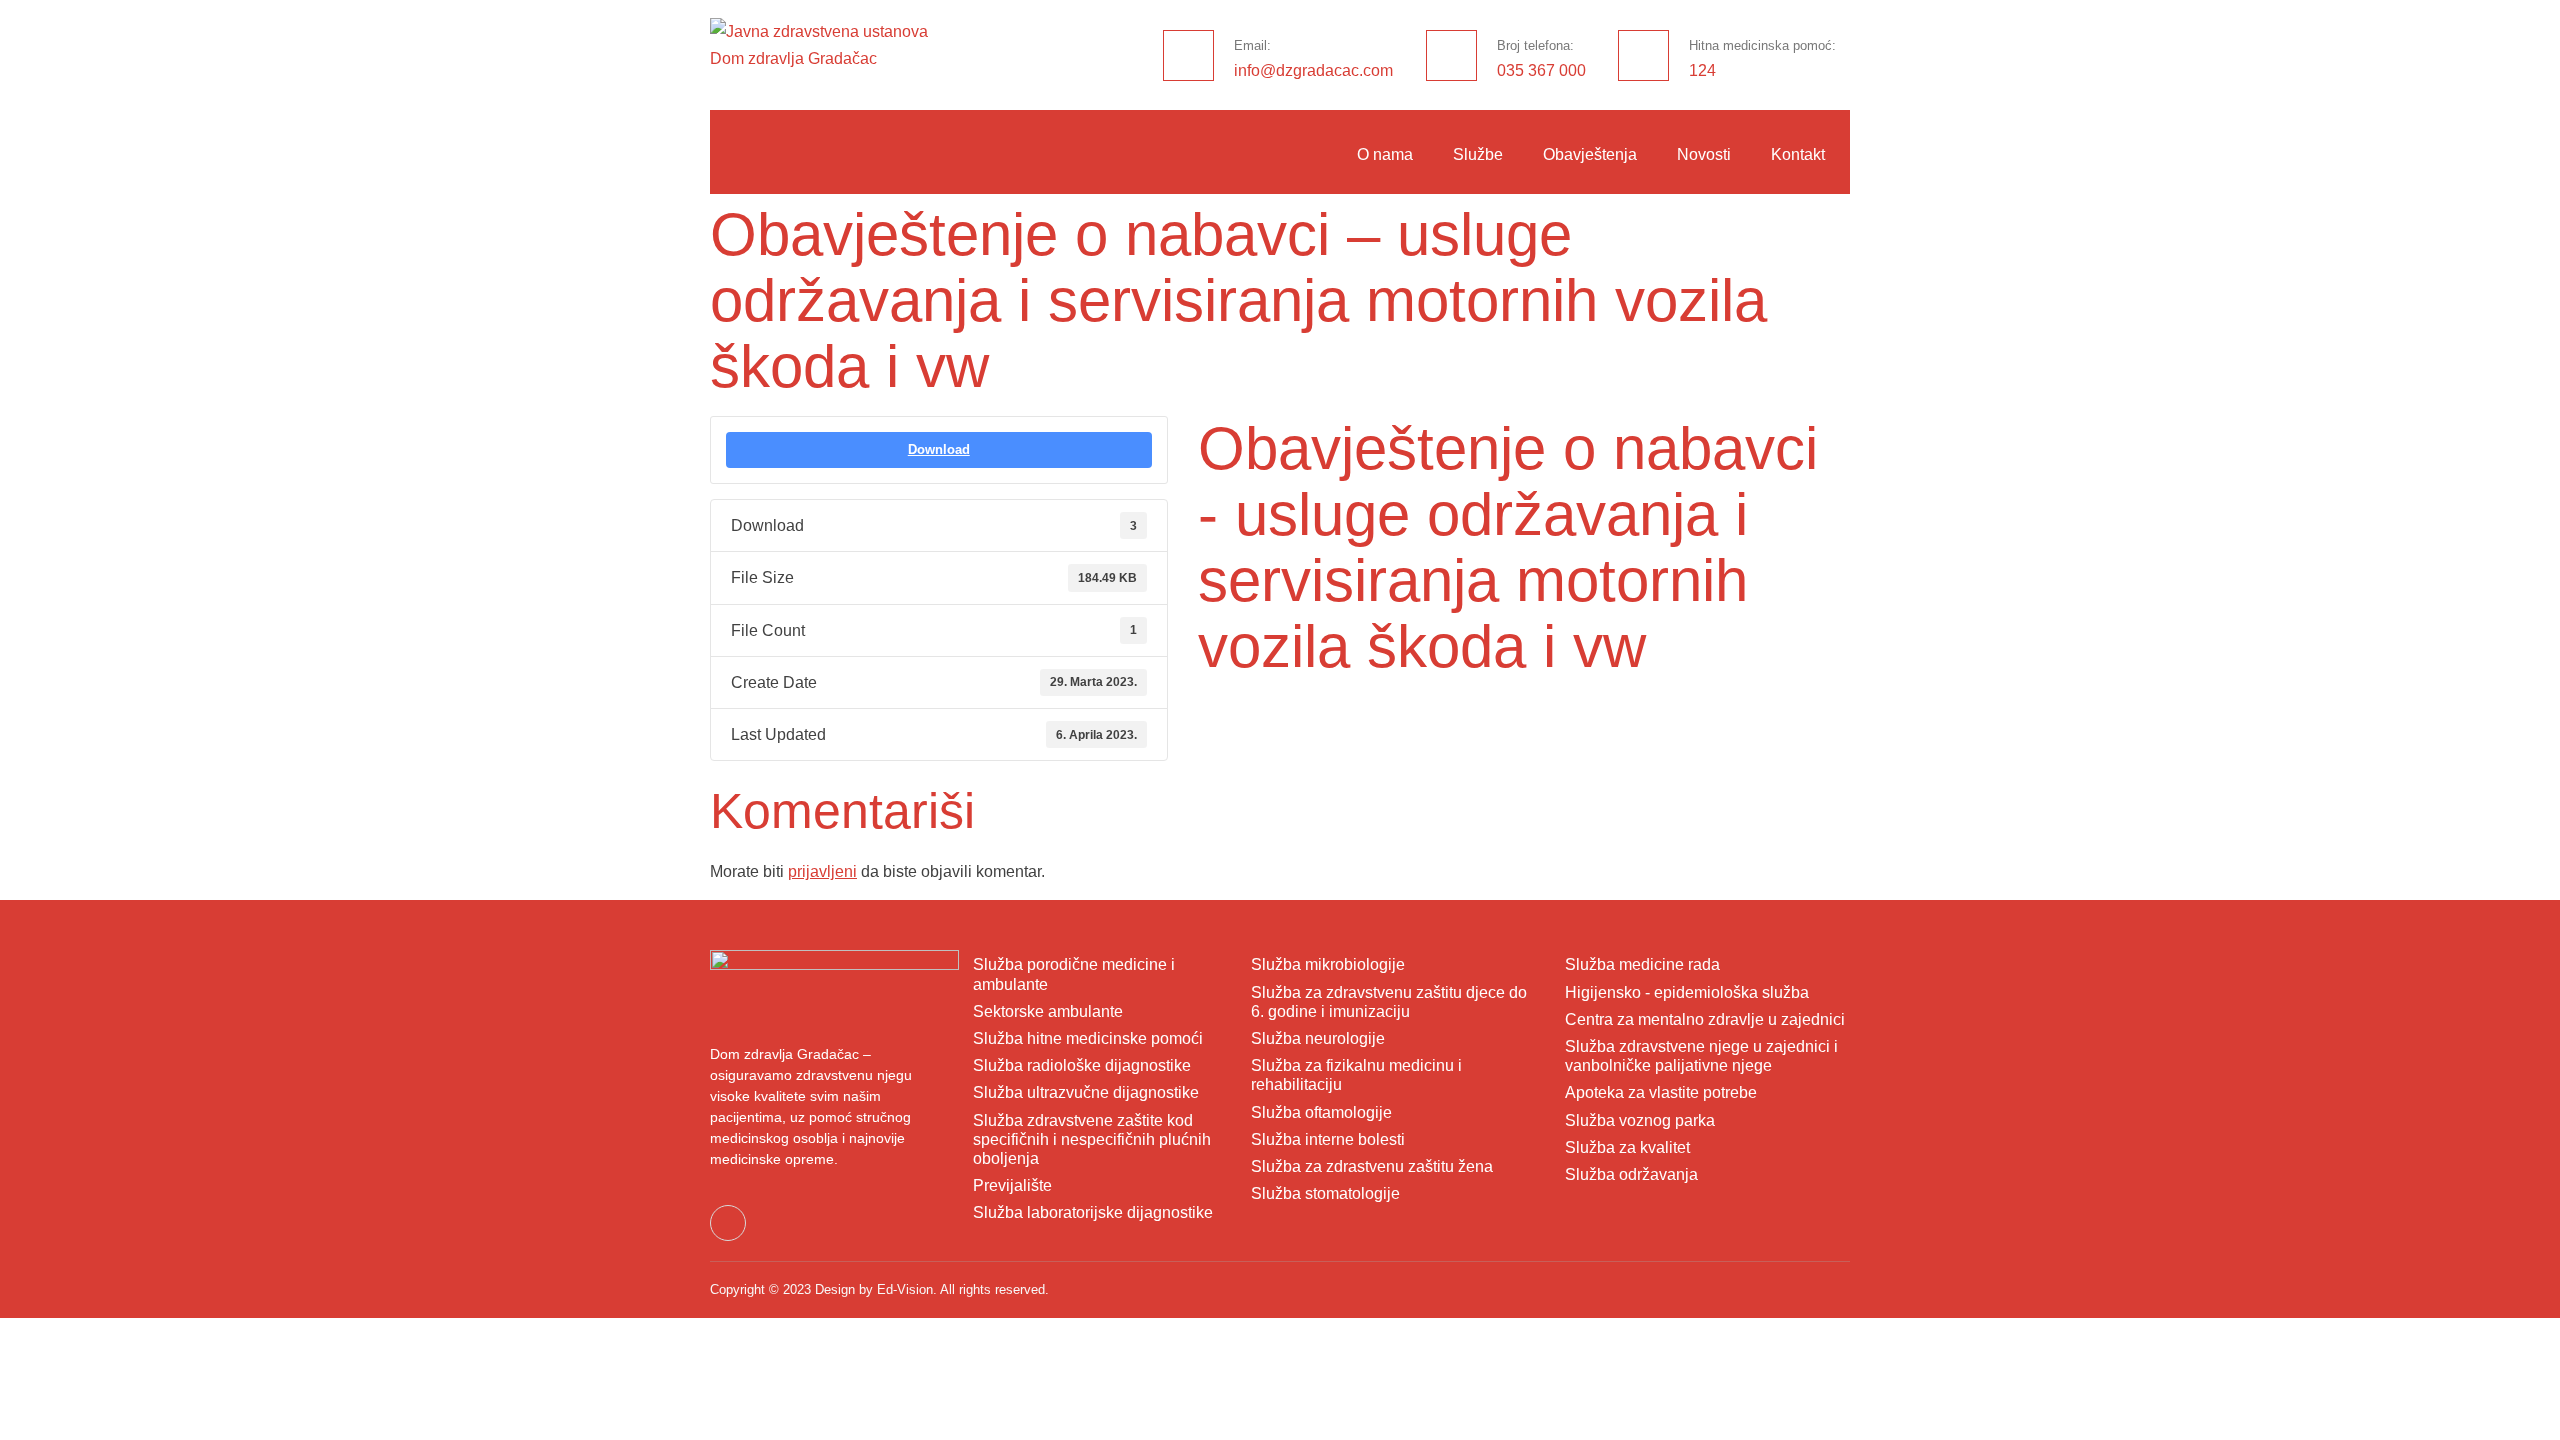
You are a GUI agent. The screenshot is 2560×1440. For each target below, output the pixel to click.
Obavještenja (1590, 154)
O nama (1385, 154)
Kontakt (1798, 154)
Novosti (1704, 154)
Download (939, 449)
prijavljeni (822, 871)
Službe (1478, 154)
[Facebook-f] (728, 1223)
